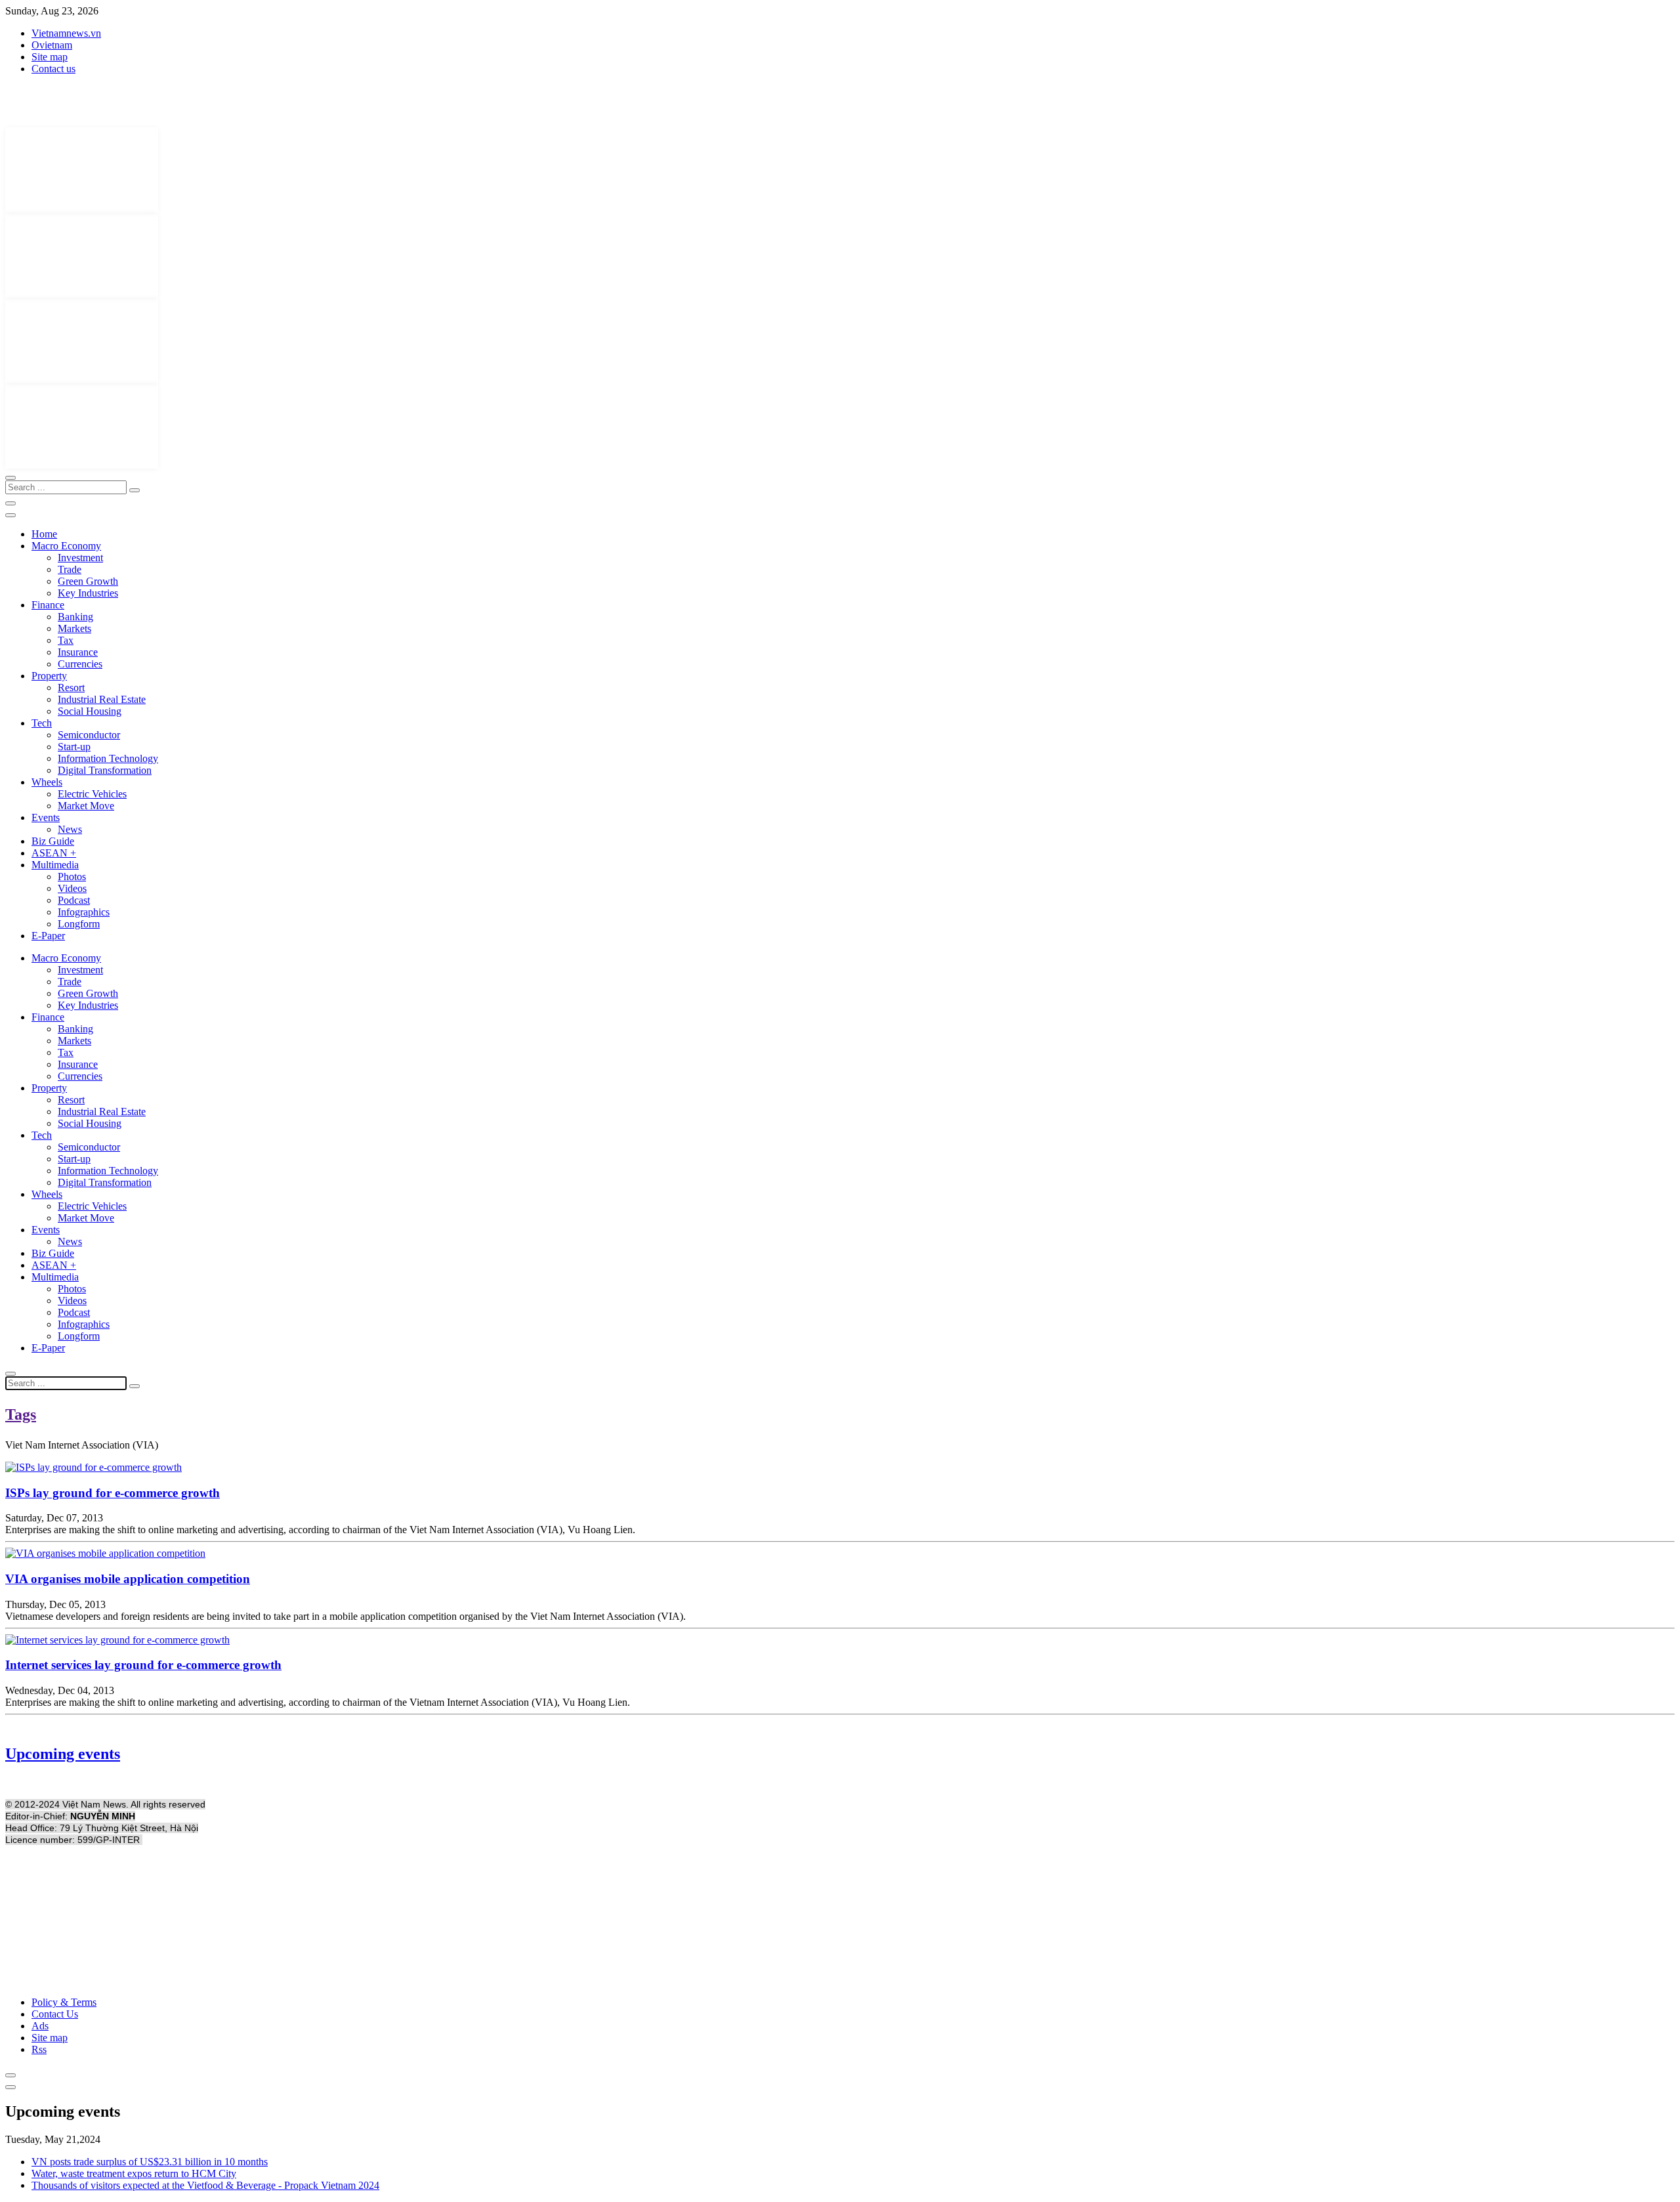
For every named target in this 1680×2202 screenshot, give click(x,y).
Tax (66, 640)
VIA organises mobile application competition (128, 1579)
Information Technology (108, 758)
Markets (74, 628)
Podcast (74, 900)
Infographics (84, 912)
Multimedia (55, 865)
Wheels (47, 782)
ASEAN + (54, 853)
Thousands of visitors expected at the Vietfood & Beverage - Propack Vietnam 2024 (205, 2185)
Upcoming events (63, 1754)
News (70, 829)
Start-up (74, 747)
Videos (72, 888)
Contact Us (55, 2014)
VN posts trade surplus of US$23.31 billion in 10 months (150, 2162)
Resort (71, 688)
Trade (70, 569)
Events (46, 817)
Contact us (53, 69)
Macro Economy (66, 546)
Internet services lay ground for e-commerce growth (143, 1665)
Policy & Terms (64, 2002)
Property (49, 676)
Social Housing (90, 711)
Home (44, 534)
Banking (75, 617)
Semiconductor (89, 735)
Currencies (80, 664)
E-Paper (48, 936)
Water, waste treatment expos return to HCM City (134, 2173)
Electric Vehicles (92, 794)
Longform (79, 924)
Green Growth (88, 581)
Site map (50, 57)
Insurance (78, 652)
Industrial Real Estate (102, 699)
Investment (80, 558)
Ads (40, 2026)
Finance (48, 605)
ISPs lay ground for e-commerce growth (113, 1493)
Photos (72, 877)
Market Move (86, 806)
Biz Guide (53, 841)
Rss (39, 2049)
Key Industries (88, 593)
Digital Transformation (105, 770)
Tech (42, 723)
